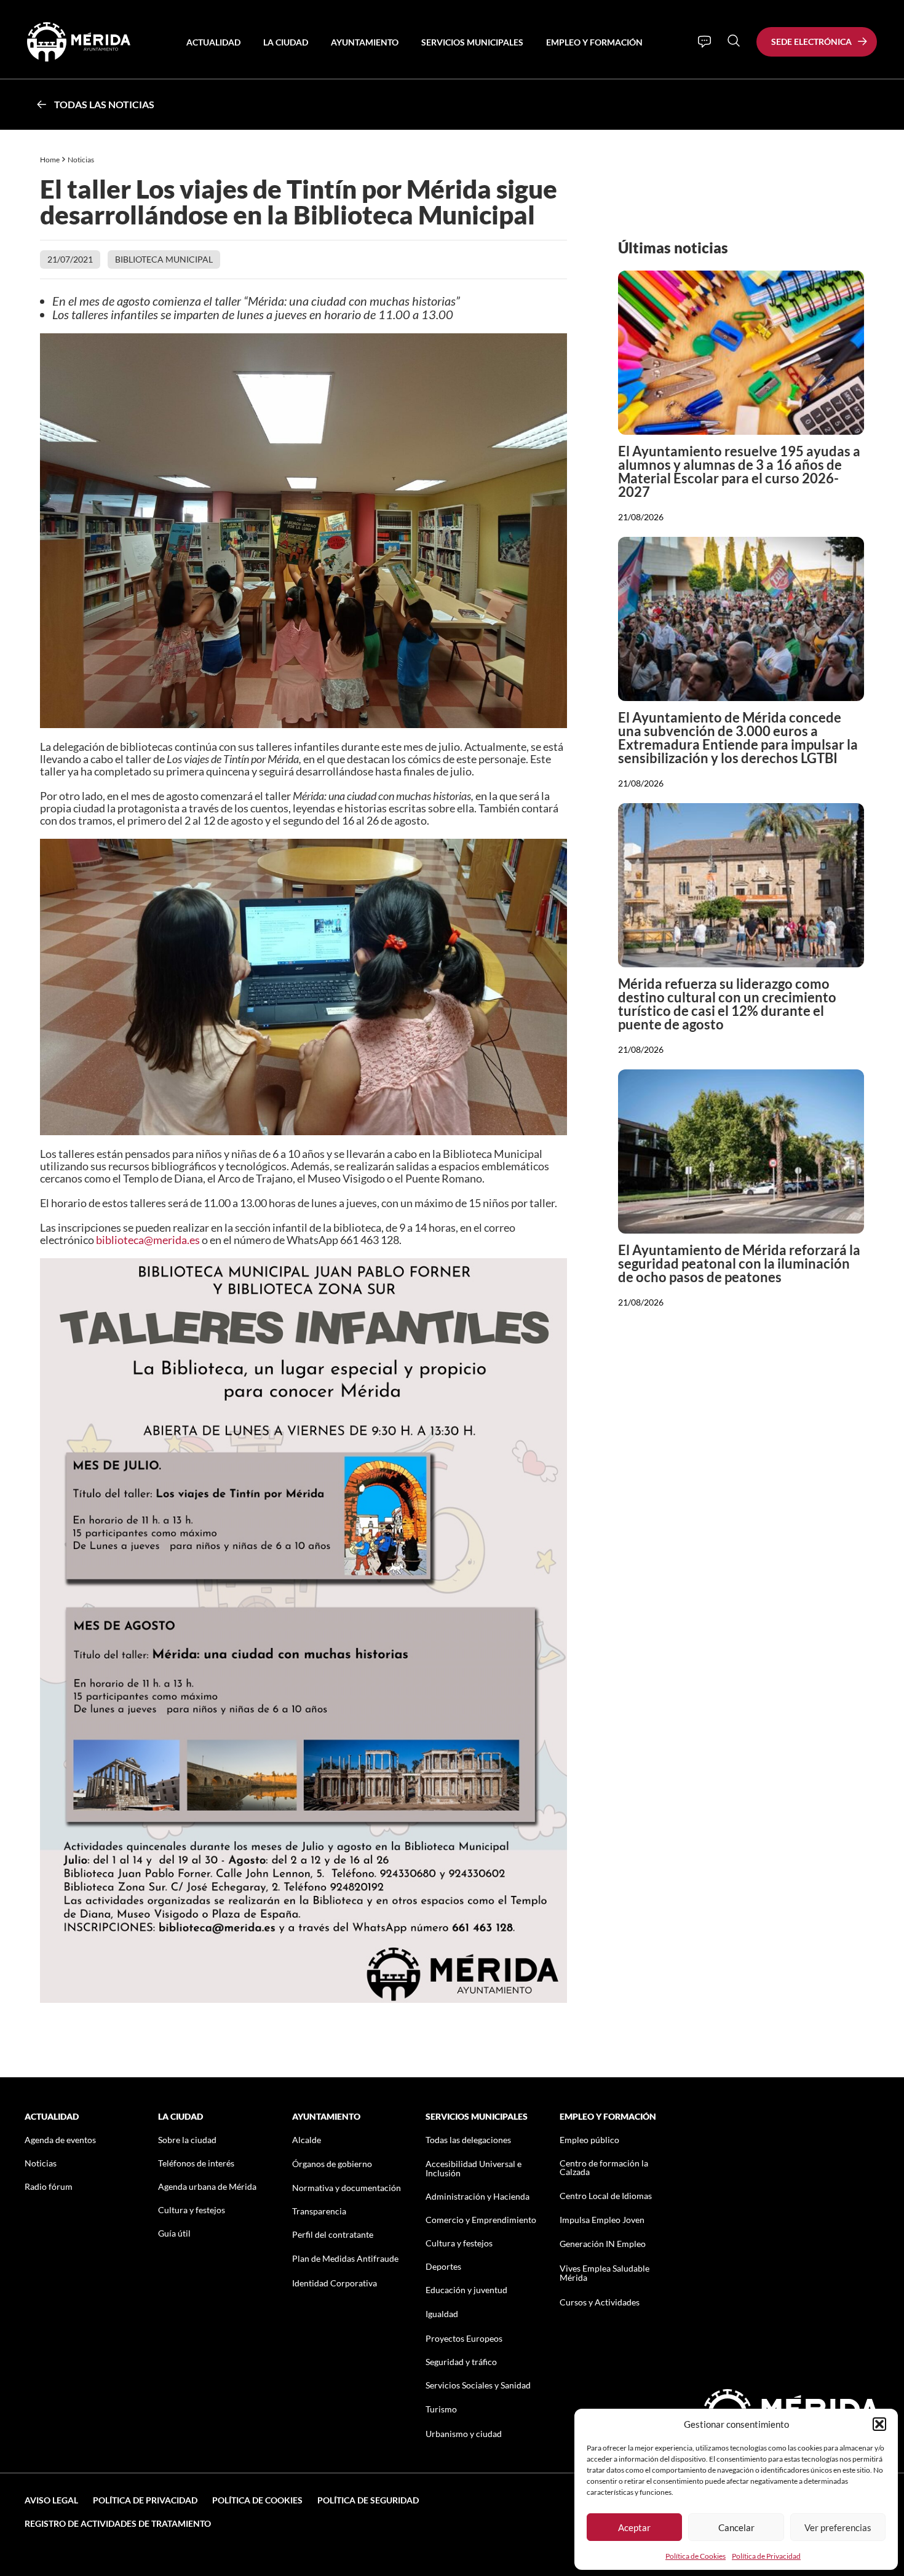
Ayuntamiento (365, 42)
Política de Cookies (696, 2556)
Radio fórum (49, 2186)
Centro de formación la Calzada (604, 2167)
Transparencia (319, 2211)
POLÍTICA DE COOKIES (257, 2500)
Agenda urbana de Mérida (207, 2186)
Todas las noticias (104, 104)
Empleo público (589, 2140)
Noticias (81, 160)
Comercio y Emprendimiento (481, 2220)
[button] (879, 2424)
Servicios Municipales (472, 42)
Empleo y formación (594, 42)
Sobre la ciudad (187, 2140)
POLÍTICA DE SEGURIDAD (368, 2500)
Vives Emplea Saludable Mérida (605, 2273)
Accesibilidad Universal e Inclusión (474, 2168)
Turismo (441, 2409)
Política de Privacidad (766, 2556)
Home (50, 160)
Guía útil (174, 2233)
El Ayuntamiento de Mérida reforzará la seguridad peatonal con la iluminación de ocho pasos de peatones (739, 1263)
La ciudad (286, 42)
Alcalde (307, 2140)
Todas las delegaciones (468, 2140)
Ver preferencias (838, 2527)
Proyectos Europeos (464, 2338)
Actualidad (213, 42)
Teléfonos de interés (196, 2163)
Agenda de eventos (60, 2140)
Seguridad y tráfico (461, 2362)
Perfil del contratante (333, 2234)
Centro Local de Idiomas (606, 2196)
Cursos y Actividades (600, 2302)
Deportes (443, 2266)
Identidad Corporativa (335, 2283)
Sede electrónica (811, 42)
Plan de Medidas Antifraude (345, 2258)
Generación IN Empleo (603, 2244)
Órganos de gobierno (332, 2164)
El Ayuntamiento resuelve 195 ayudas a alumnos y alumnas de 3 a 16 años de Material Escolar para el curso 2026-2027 (739, 471)
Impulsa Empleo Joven (602, 2220)
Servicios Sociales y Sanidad (478, 2385)
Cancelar (736, 2527)
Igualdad (442, 2314)
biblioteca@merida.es (148, 1240)
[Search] (734, 41)
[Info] (704, 42)
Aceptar (634, 2527)
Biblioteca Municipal (164, 259)
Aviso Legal (51, 2500)
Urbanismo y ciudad (464, 2434)
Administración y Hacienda (478, 2196)
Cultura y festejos (192, 2210)
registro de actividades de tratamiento (118, 2523)
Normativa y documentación (347, 2188)
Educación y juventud (466, 2290)
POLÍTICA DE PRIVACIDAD (145, 2500)
